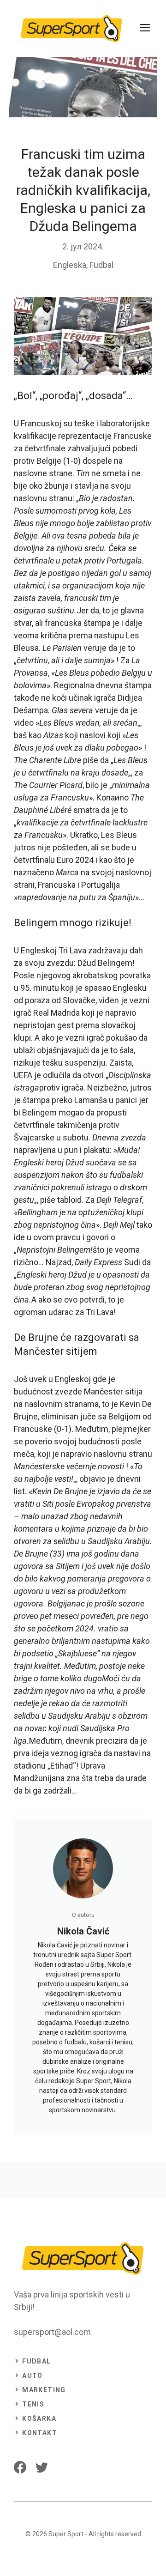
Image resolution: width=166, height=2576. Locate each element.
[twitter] (42, 2467)
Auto (33, 2376)
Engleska (70, 265)
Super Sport (66, 2534)
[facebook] (20, 2467)
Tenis (33, 2404)
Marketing (44, 2390)
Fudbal (101, 265)
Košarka (39, 2418)
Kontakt (40, 2433)
